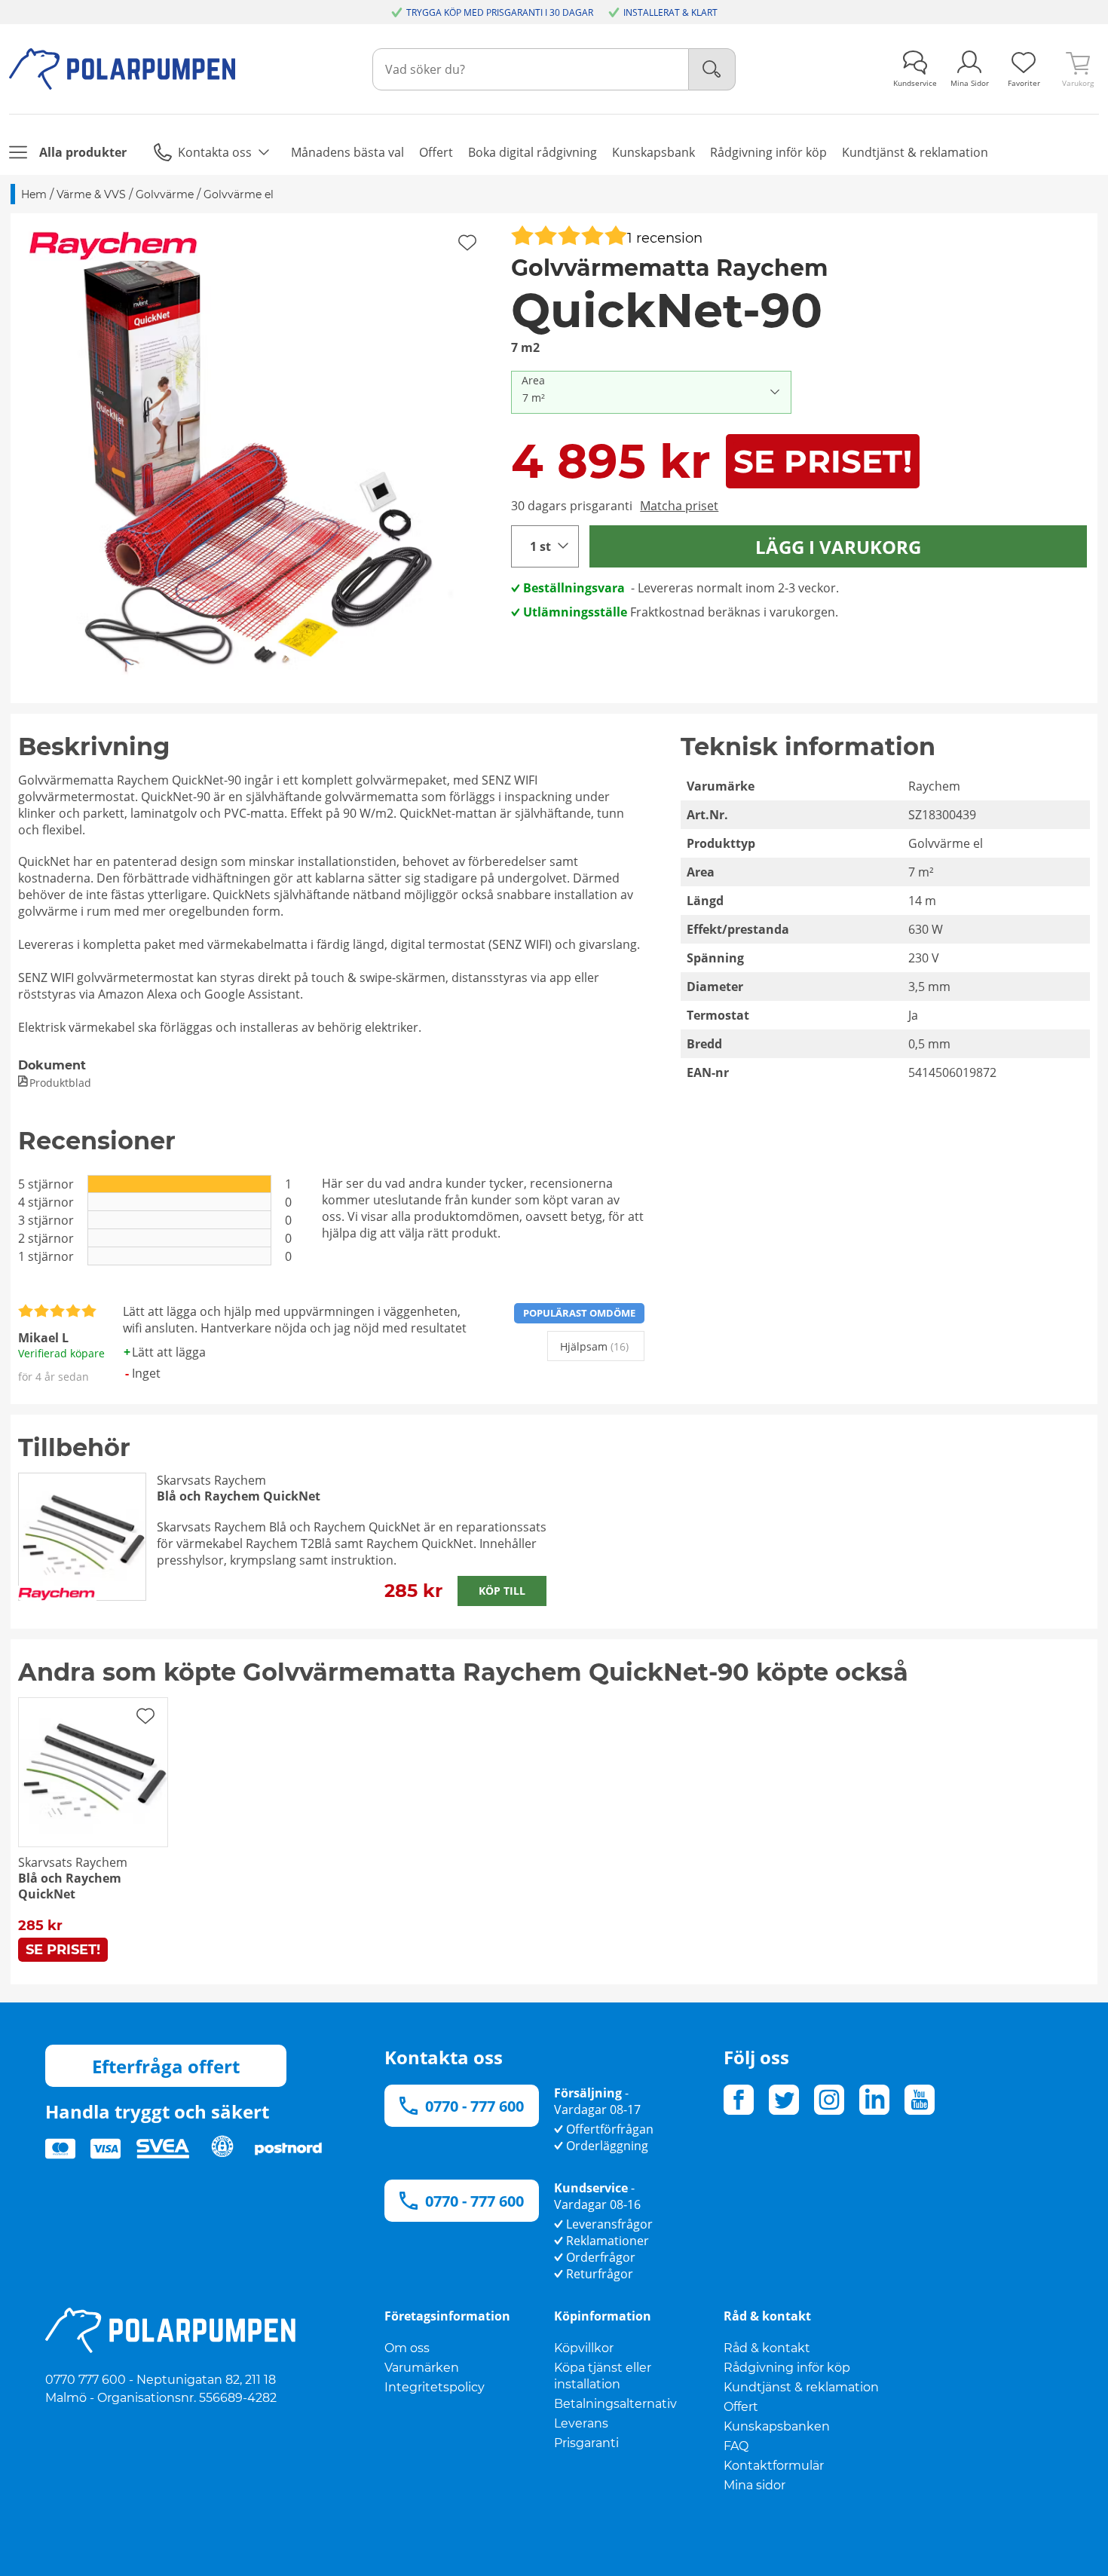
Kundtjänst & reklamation (801, 2387)
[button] (256, 458)
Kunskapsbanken (777, 2426)
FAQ (736, 2446)
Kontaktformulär (774, 2466)
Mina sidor (754, 2485)
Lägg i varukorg (838, 547)
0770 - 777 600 (474, 2106)
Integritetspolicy (435, 2387)
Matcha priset (679, 506)
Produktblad (60, 1083)
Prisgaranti (586, 2443)
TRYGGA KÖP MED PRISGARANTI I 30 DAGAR (500, 12)
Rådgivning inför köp (787, 2368)
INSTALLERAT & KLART (670, 12)
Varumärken (422, 2368)
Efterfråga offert (166, 2066)
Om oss (407, 2348)
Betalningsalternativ (615, 2404)
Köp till (502, 1591)
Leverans (581, 2423)
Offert (741, 2407)
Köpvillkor (584, 2348)
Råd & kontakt (767, 2348)
